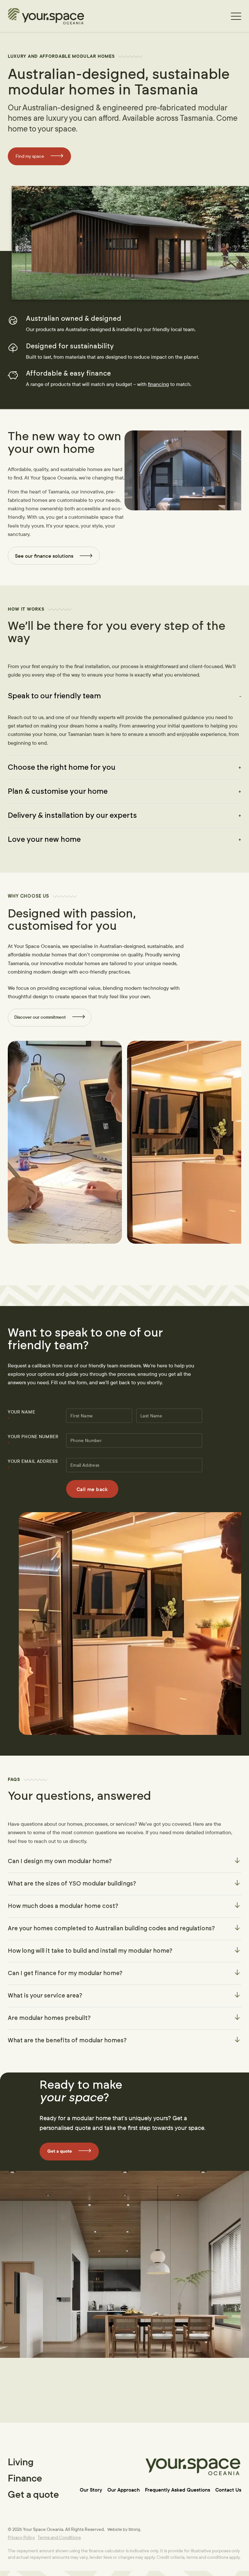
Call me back (92, 1489)
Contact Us (228, 2490)
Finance (25, 2478)
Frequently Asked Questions (178, 2490)
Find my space (30, 156)
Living (21, 2462)
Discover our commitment (40, 1017)
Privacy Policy (21, 2537)
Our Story (91, 2490)
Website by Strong (124, 2529)
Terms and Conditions (59, 2537)
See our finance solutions (44, 556)
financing (158, 384)
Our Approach (124, 2490)
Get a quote (60, 2151)
